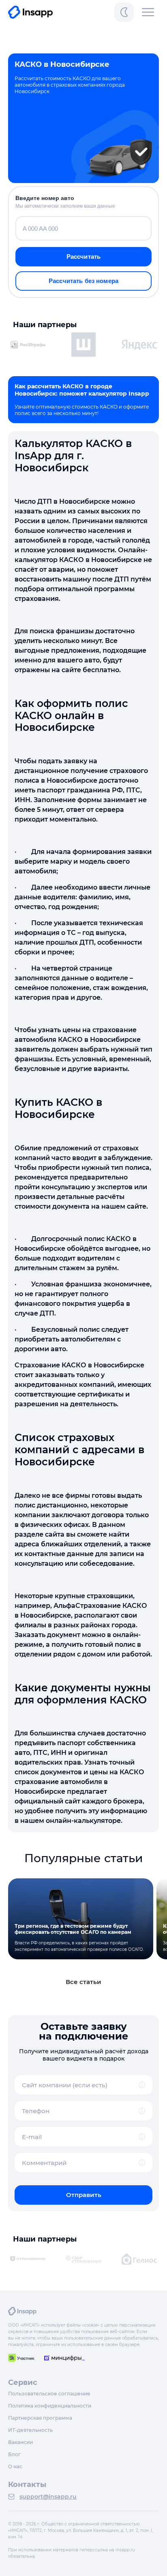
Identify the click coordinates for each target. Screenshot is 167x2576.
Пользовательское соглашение (49, 2394)
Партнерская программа (40, 2418)
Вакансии (20, 2442)
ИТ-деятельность (30, 2430)
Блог (14, 2454)
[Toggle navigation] (148, 12)
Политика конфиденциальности (50, 2406)
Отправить (84, 2195)
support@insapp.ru (48, 2497)
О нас (15, 2466)
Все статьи (83, 1982)
